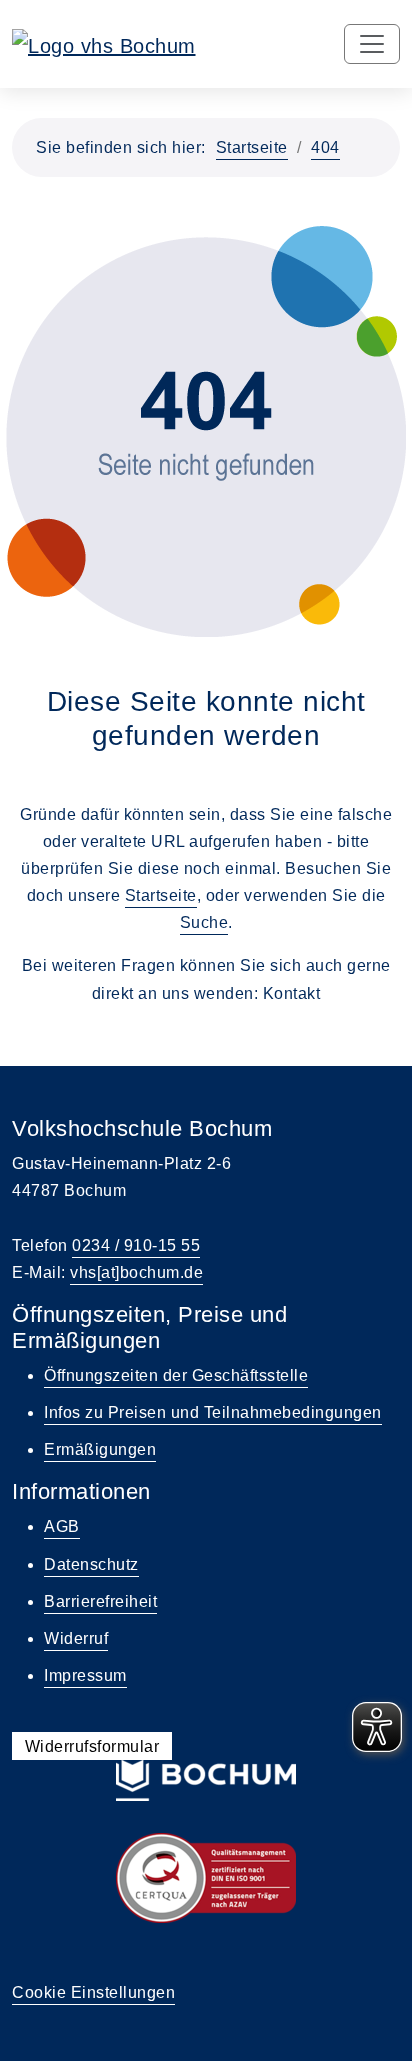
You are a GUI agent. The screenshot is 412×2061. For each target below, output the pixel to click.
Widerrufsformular (92, 1746)
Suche (204, 922)
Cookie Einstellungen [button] (93, 1992)
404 (325, 147)
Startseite (252, 147)
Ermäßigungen (100, 1449)
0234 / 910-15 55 (136, 1245)
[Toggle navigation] (372, 44)
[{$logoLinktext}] (104, 44)
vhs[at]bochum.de (136, 1272)
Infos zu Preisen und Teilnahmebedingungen (213, 1412)
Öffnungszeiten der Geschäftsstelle (176, 1375)
